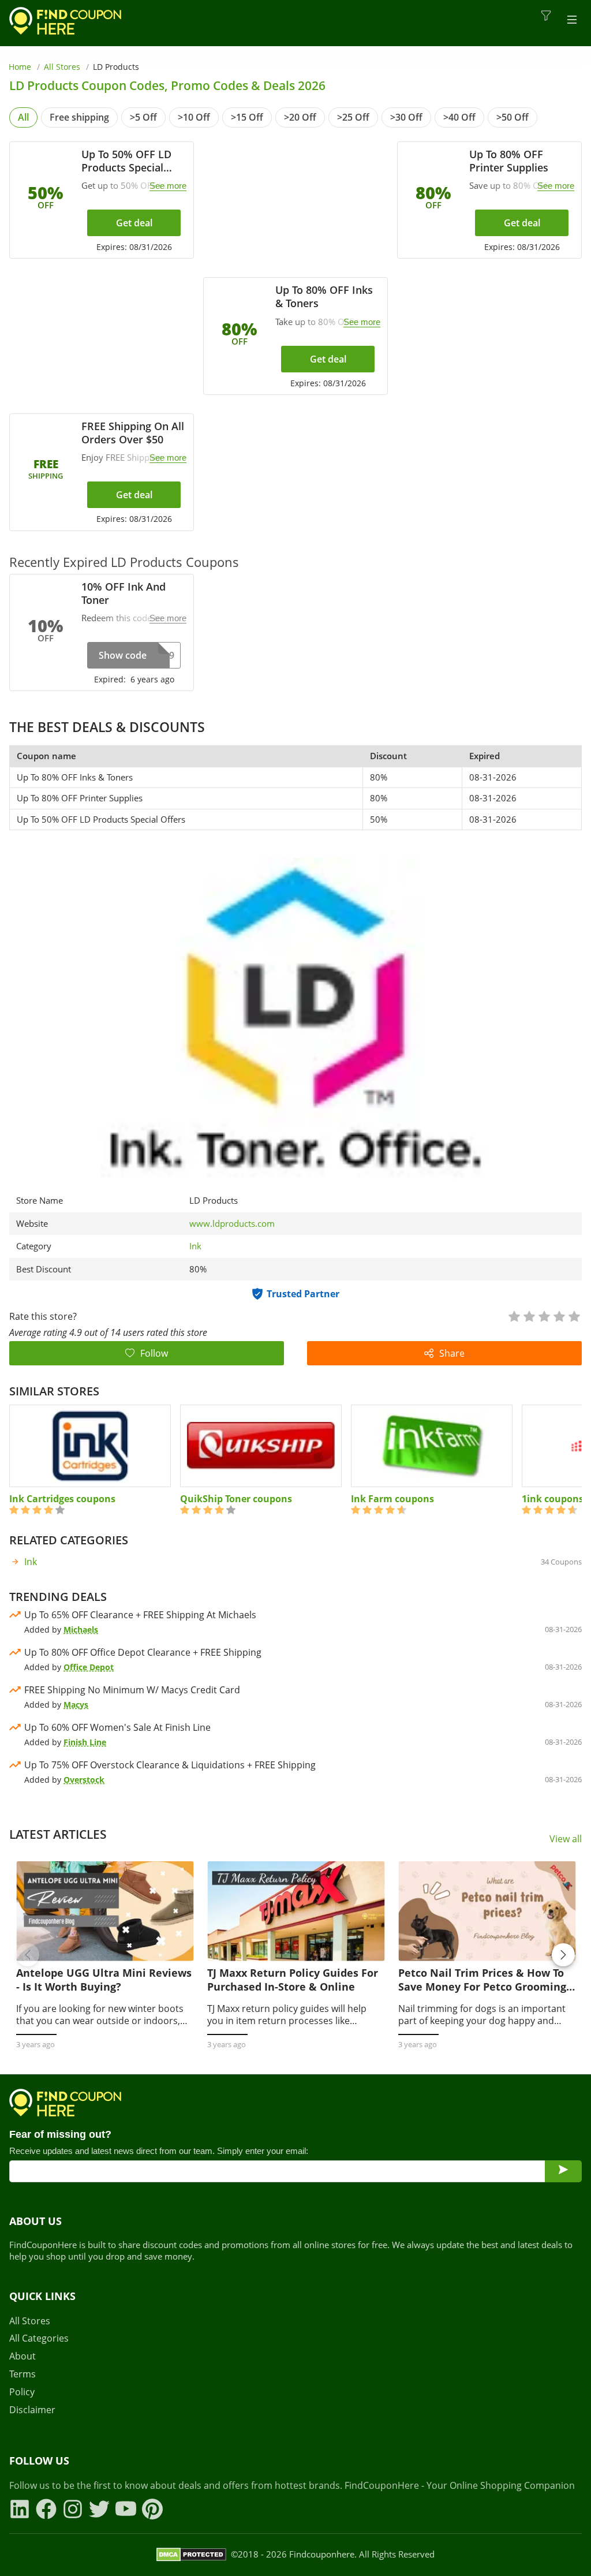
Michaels (81, 1629)
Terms (23, 2374)
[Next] (563, 1955)
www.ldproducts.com (232, 1224)
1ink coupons (553, 1499)
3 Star (544, 1315)
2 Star (529, 1315)
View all (566, 1839)
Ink (195, 1246)
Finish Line (85, 1742)
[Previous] (28, 1955)
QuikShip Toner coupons (236, 1499)
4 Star (559, 1315)
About (23, 2356)
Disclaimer (32, 2410)
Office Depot (89, 1667)
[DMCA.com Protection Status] (191, 2555)
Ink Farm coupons (392, 1499)
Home (20, 67)
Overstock (84, 1780)
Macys (76, 1705)
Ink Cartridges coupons (62, 1499)
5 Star (574, 1315)
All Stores (62, 67)
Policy (22, 2392)
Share (452, 1353)
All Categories (39, 2338)
